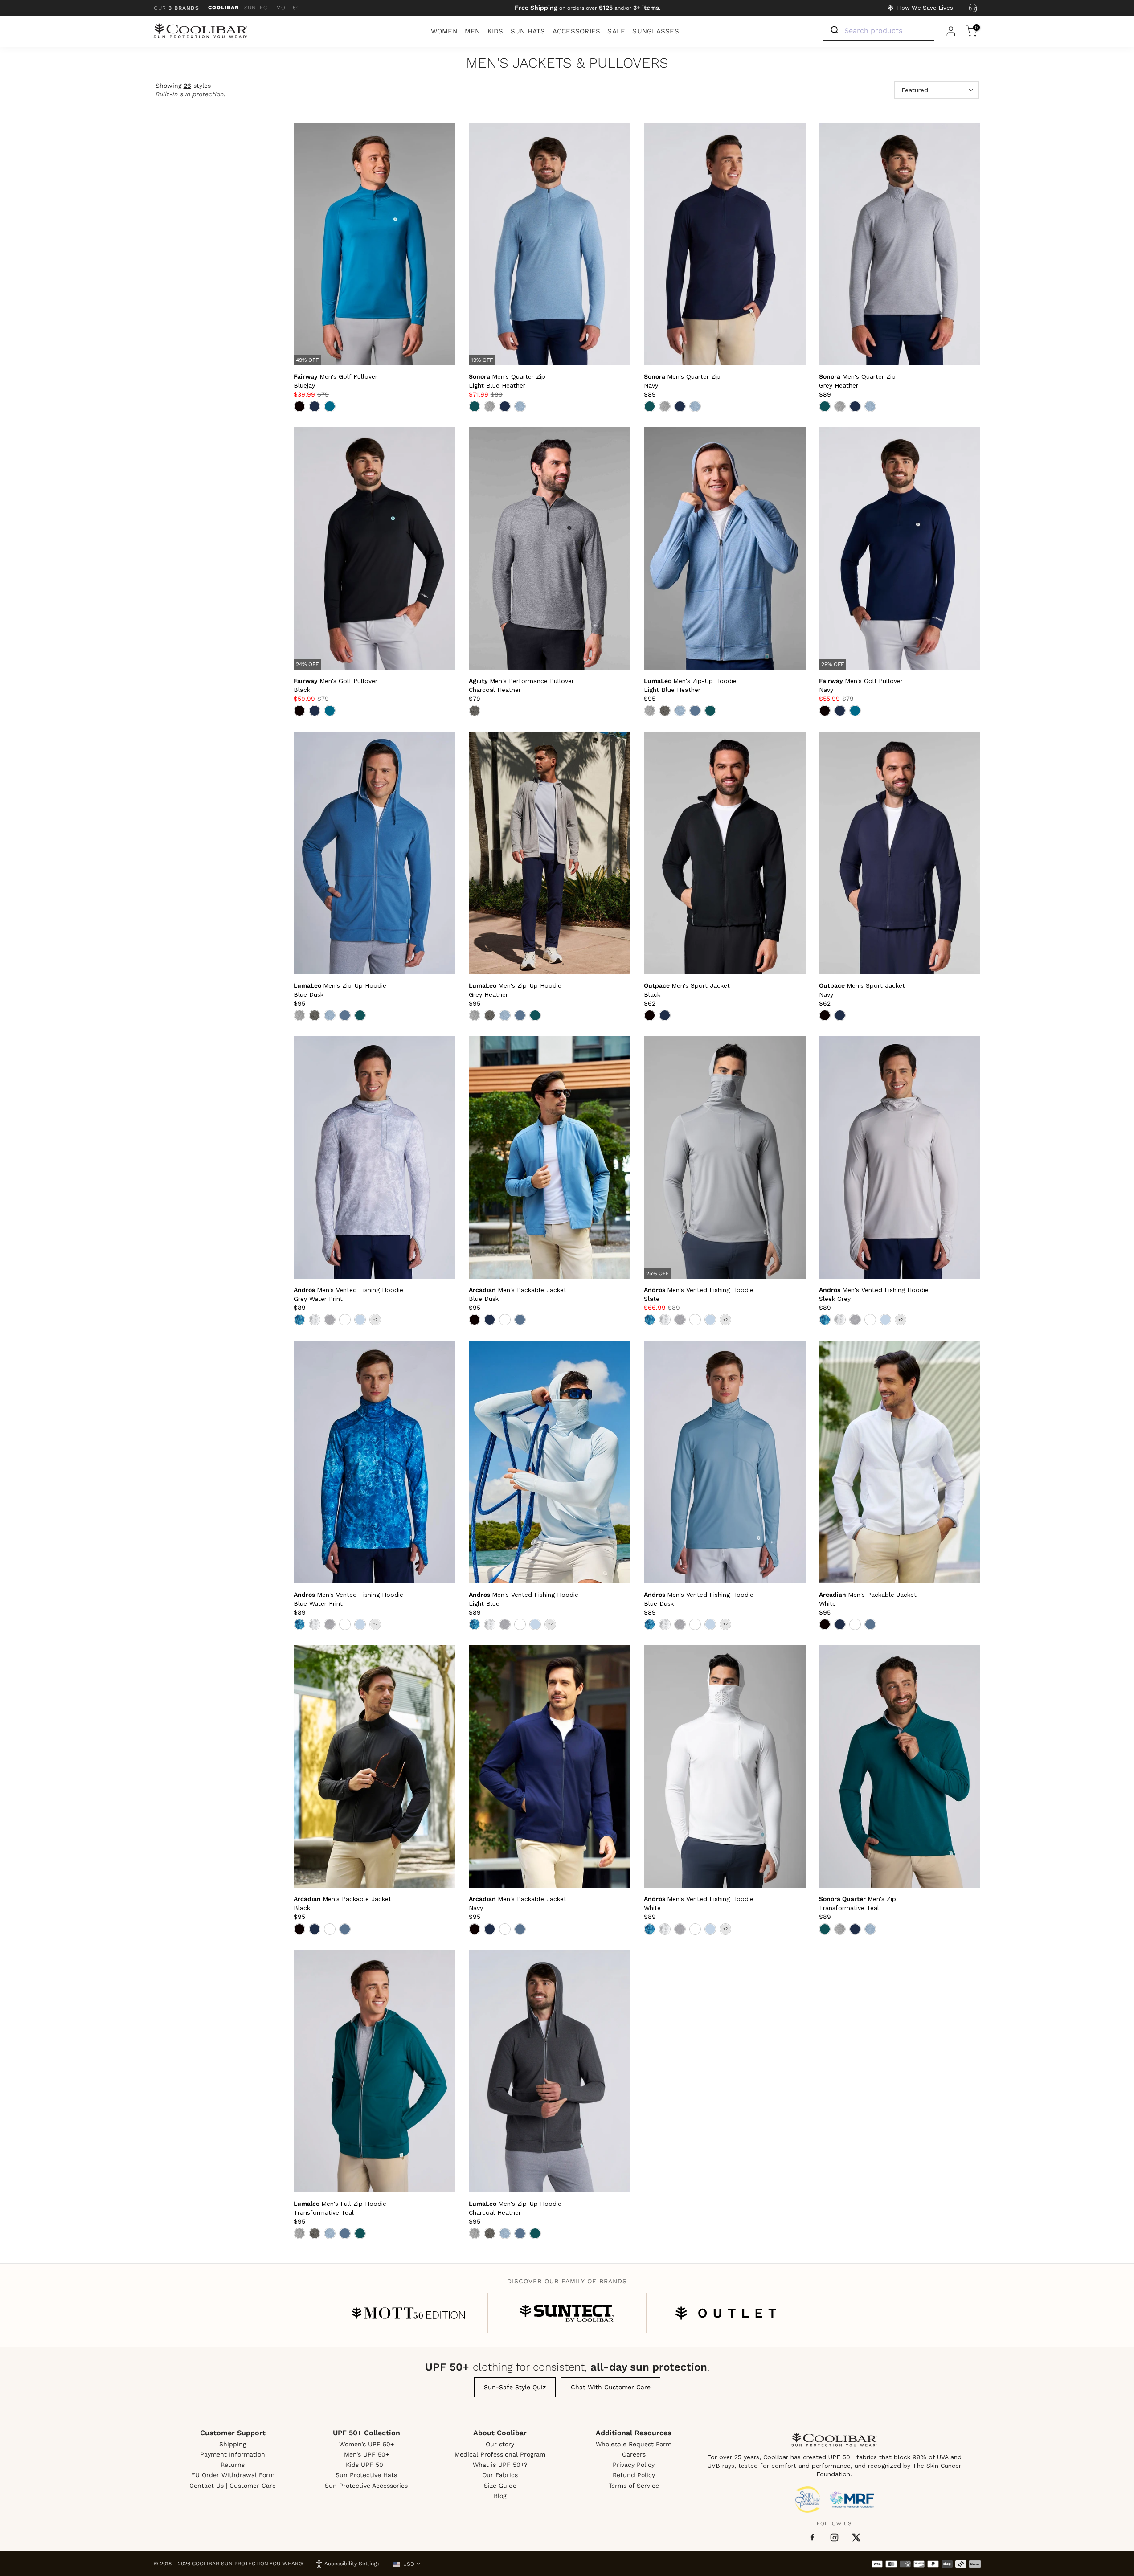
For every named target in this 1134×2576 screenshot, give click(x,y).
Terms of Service (634, 2486)
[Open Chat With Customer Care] (973, 8)
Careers (634, 2454)
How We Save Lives (925, 8)
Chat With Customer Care (611, 2387)
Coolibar (223, 8)
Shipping (233, 2444)
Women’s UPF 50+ (366, 2444)
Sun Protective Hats (366, 2475)
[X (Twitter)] (856, 2537)
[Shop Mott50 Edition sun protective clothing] (408, 2313)
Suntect (258, 8)
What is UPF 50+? (500, 2465)
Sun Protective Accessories (366, 2486)
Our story (500, 2444)
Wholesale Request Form (634, 2444)
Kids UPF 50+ (366, 2465)
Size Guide (500, 2486)
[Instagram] (834, 2537)
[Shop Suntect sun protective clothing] (567, 2313)
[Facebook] (812, 2538)
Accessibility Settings (352, 2564)
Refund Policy (634, 2475)
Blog (500, 2496)
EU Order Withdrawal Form (233, 2475)
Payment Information (233, 2454)
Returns (233, 2465)
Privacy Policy (634, 2465)
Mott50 (288, 8)
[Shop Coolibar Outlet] (726, 2313)
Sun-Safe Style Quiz (515, 2387)
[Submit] (834, 30)
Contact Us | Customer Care (233, 2486)
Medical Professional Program (500, 2454)
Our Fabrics (500, 2475)
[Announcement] (588, 8)
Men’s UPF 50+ (366, 2454)
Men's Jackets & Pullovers (567, 63)
